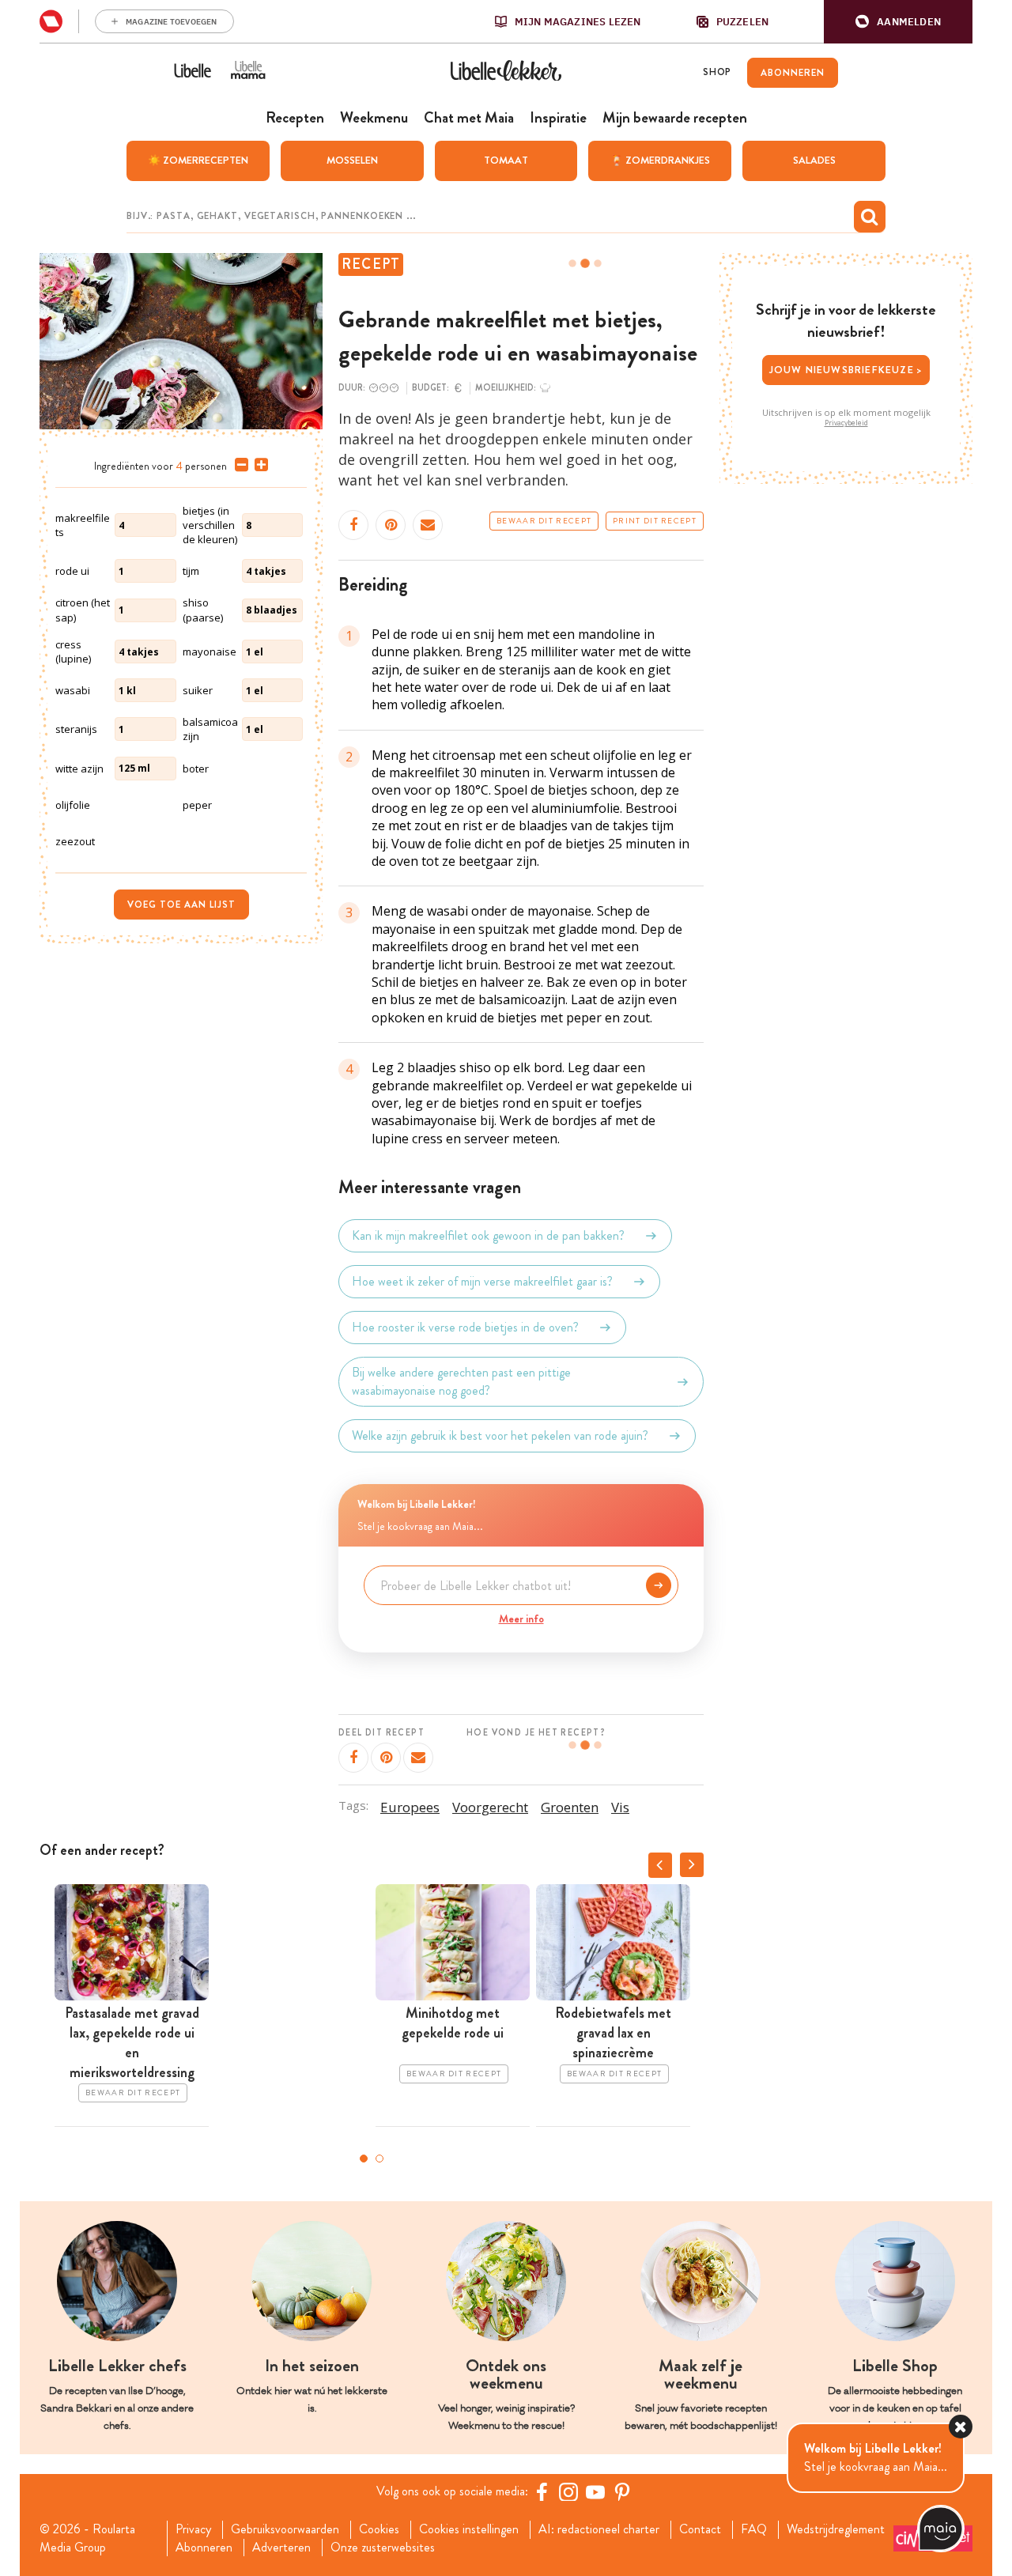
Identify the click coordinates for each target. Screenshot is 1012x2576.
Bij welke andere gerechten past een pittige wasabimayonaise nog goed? (461, 1381)
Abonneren (204, 2548)
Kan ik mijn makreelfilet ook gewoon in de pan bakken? (488, 1235)
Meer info (521, 1618)
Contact (700, 2529)
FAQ (754, 2529)
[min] (238, 465)
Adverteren (281, 2548)
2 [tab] (379, 2159)
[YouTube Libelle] (595, 2491)
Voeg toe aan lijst (181, 905)
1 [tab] (364, 2159)
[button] (898, 22)
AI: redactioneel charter (599, 2529)
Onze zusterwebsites (383, 2548)
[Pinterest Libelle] (622, 2491)
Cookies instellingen (469, 2529)
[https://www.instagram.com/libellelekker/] (568, 2491)
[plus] (258, 465)
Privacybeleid (846, 423)
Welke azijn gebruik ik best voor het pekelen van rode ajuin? (500, 1435)
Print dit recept (655, 521)
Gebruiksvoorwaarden (285, 2529)
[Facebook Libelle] (542, 2491)
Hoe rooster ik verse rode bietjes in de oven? (465, 1327)
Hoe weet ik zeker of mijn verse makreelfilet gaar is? (482, 1281)
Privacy (193, 2529)
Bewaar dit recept (544, 521)
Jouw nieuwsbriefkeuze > (846, 370)
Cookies (379, 2529)
